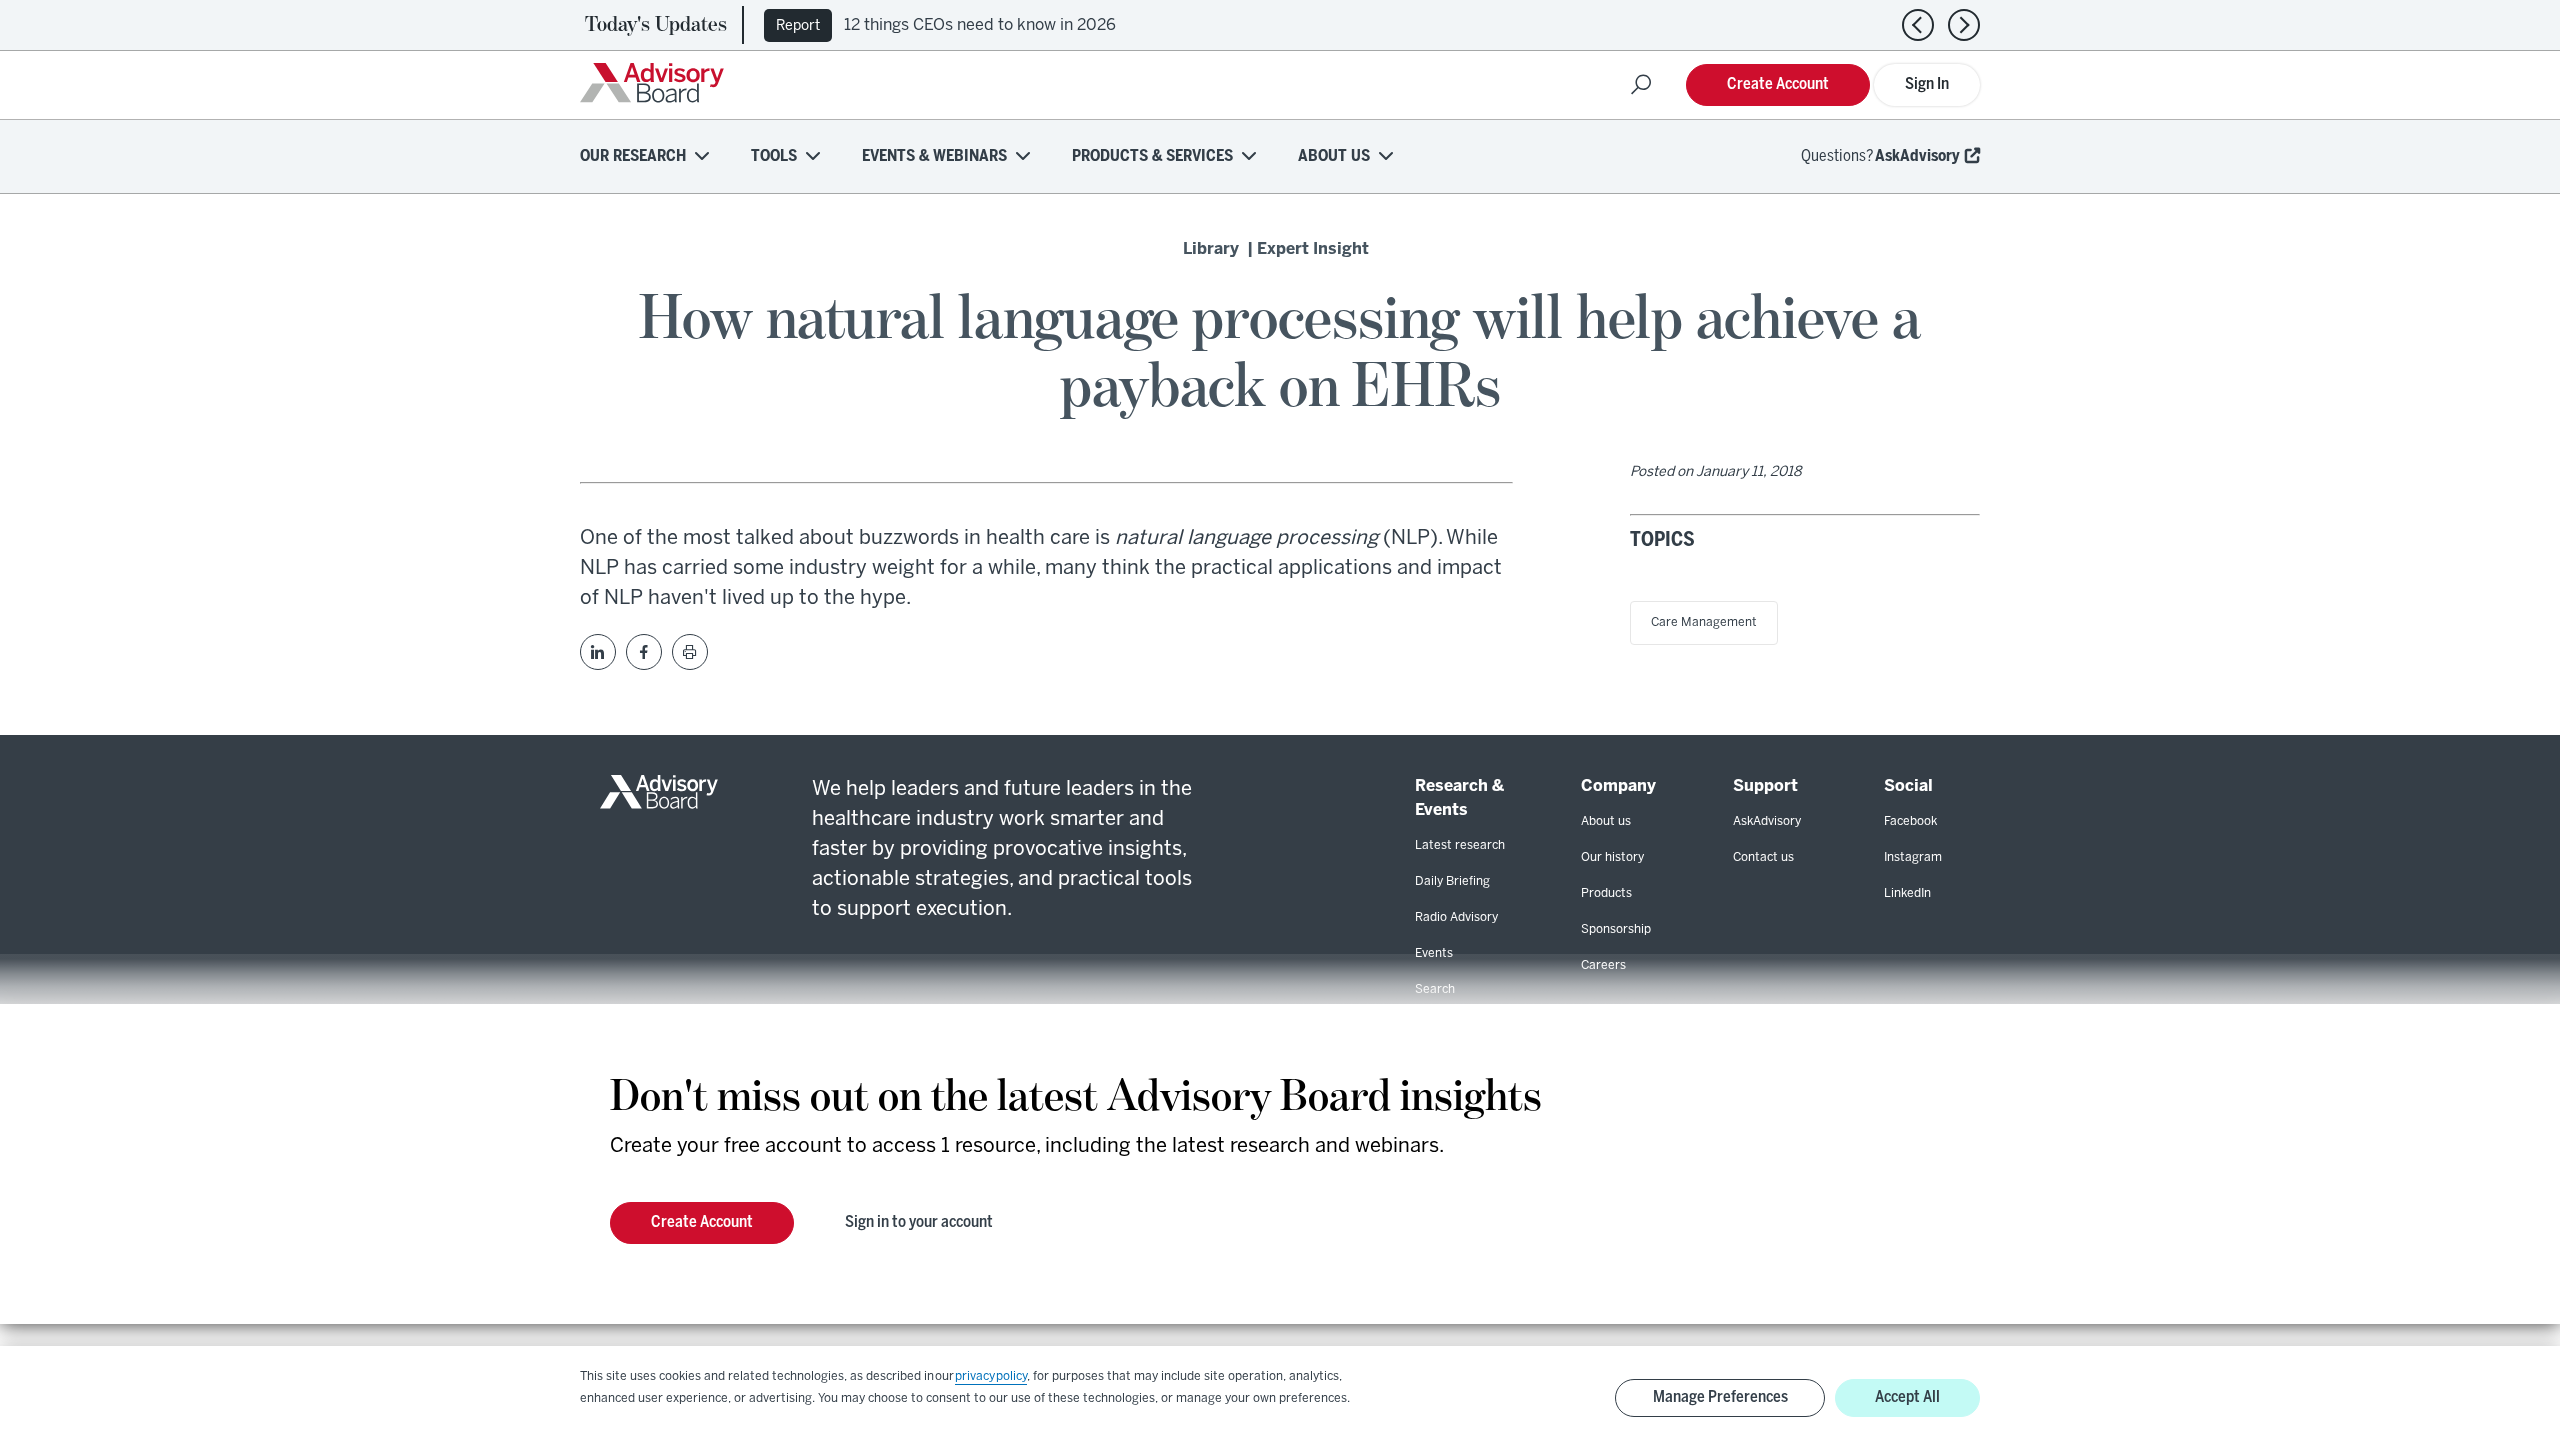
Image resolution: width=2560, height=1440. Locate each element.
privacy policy (991, 1376)
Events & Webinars (934, 156)
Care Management (1704, 622)
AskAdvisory (1917, 156)
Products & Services (1152, 156)
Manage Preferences (1720, 1397)
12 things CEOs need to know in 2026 (980, 25)
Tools (774, 156)
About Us (1334, 156)
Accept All (1907, 1397)
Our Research (633, 156)
